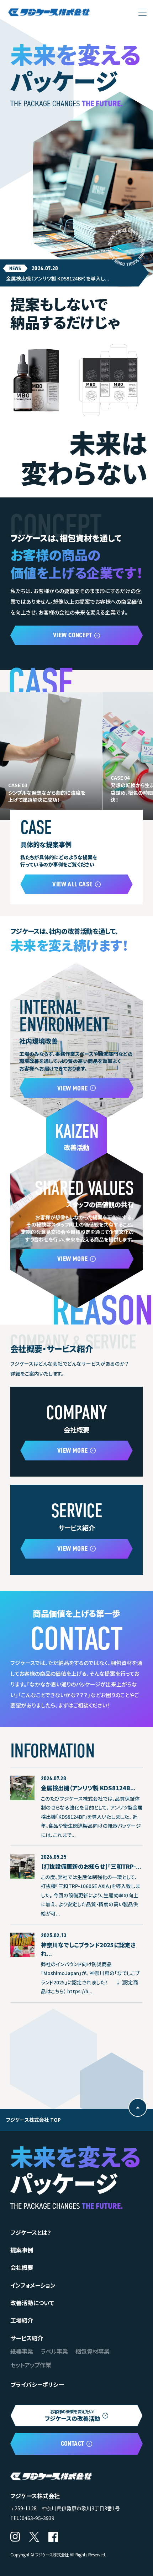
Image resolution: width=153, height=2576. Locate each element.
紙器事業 (22, 2351)
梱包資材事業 (93, 2351)
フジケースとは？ (31, 2232)
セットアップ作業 (31, 2365)
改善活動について (32, 2303)
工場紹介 (22, 2320)
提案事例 (22, 2250)
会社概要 (22, 2267)
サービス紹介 (27, 2338)
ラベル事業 (54, 2351)
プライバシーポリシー (37, 2384)
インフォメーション (33, 2285)
